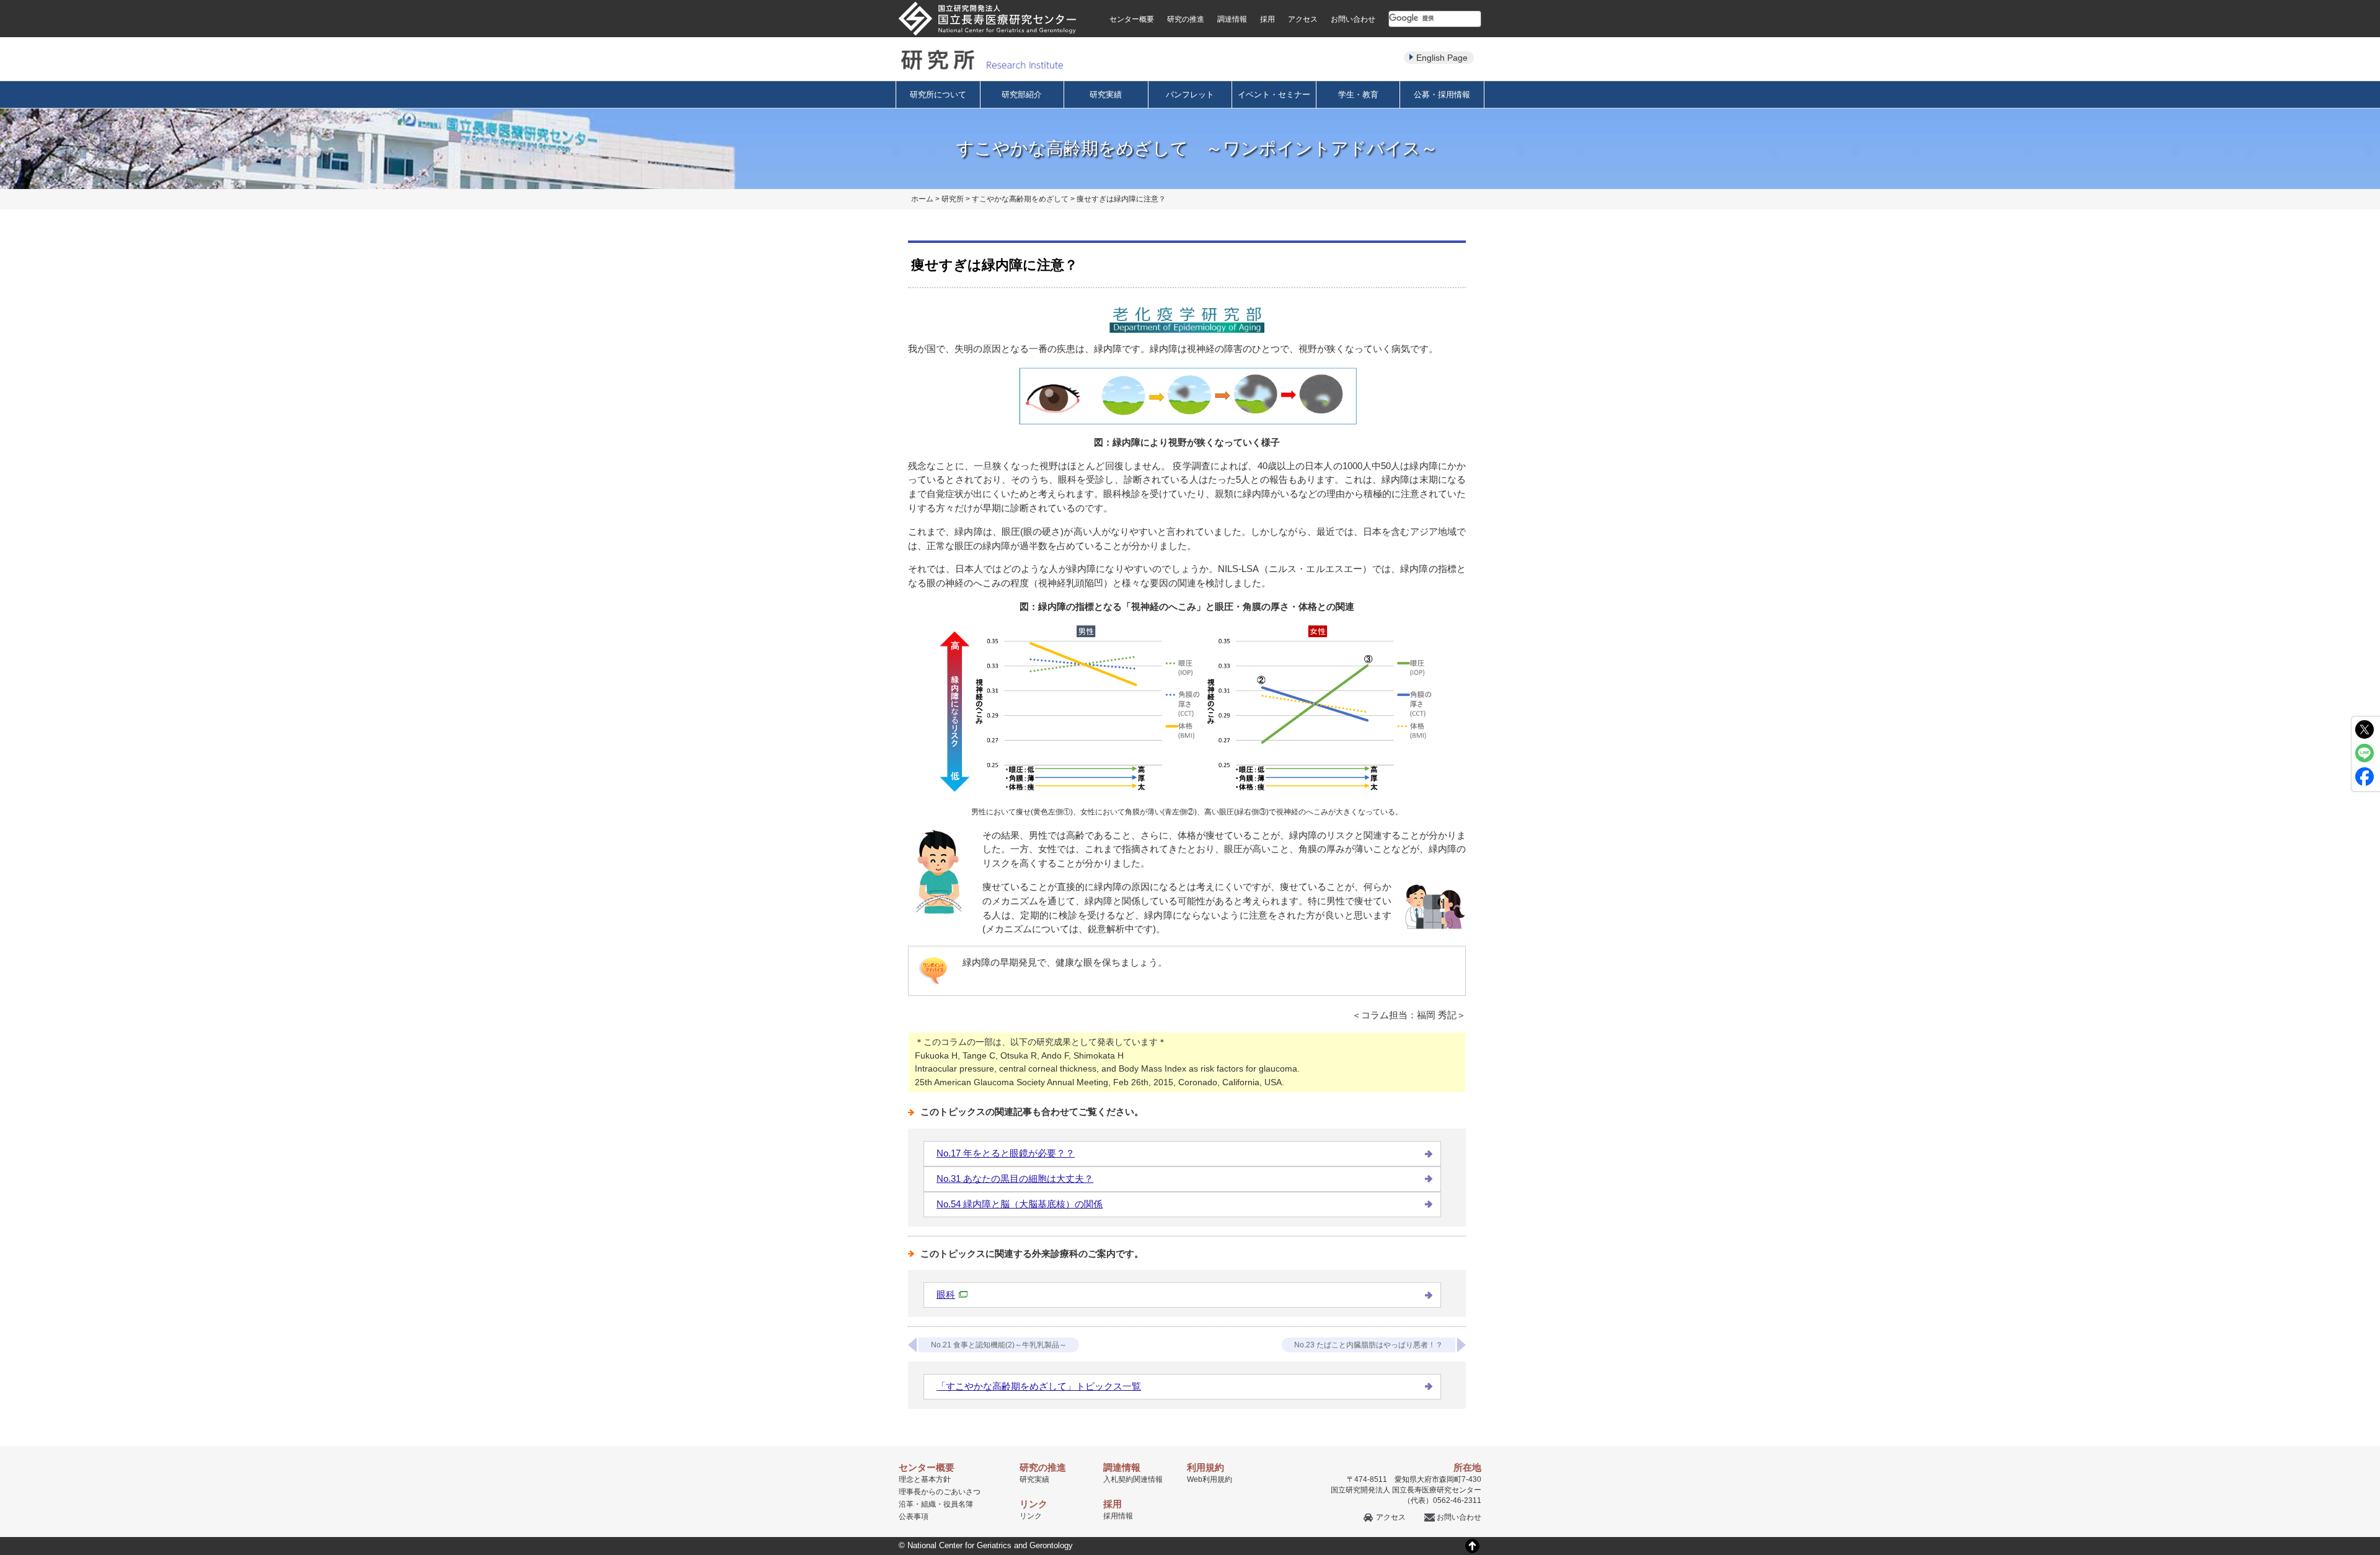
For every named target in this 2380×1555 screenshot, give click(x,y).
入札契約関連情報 (1133, 1479)
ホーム (922, 199)
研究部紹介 (1022, 95)
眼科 (946, 1294)
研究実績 (1106, 95)
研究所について (938, 95)
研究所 (953, 199)
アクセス (1303, 19)
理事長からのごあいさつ (940, 1492)
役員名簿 (958, 1504)
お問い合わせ (1353, 19)
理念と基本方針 (925, 1479)
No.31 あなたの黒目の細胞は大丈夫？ (1015, 1178)
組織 (928, 1504)
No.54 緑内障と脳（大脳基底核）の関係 (1020, 1204)
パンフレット (1190, 95)
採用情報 (1118, 1516)
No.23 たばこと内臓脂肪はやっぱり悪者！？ (1368, 1345)
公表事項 (914, 1517)
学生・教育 (1358, 95)
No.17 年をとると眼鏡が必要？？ (1006, 1153)
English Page (1442, 58)
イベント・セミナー (1274, 95)
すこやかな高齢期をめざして (1020, 199)
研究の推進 (1186, 19)
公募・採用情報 (1442, 95)
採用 (1267, 19)
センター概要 (1132, 19)
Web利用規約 (1210, 1479)
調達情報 (1232, 19)
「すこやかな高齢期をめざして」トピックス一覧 (1039, 1386)
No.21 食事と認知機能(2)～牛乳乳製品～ (999, 1345)
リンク (1031, 1516)
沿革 (906, 1504)
